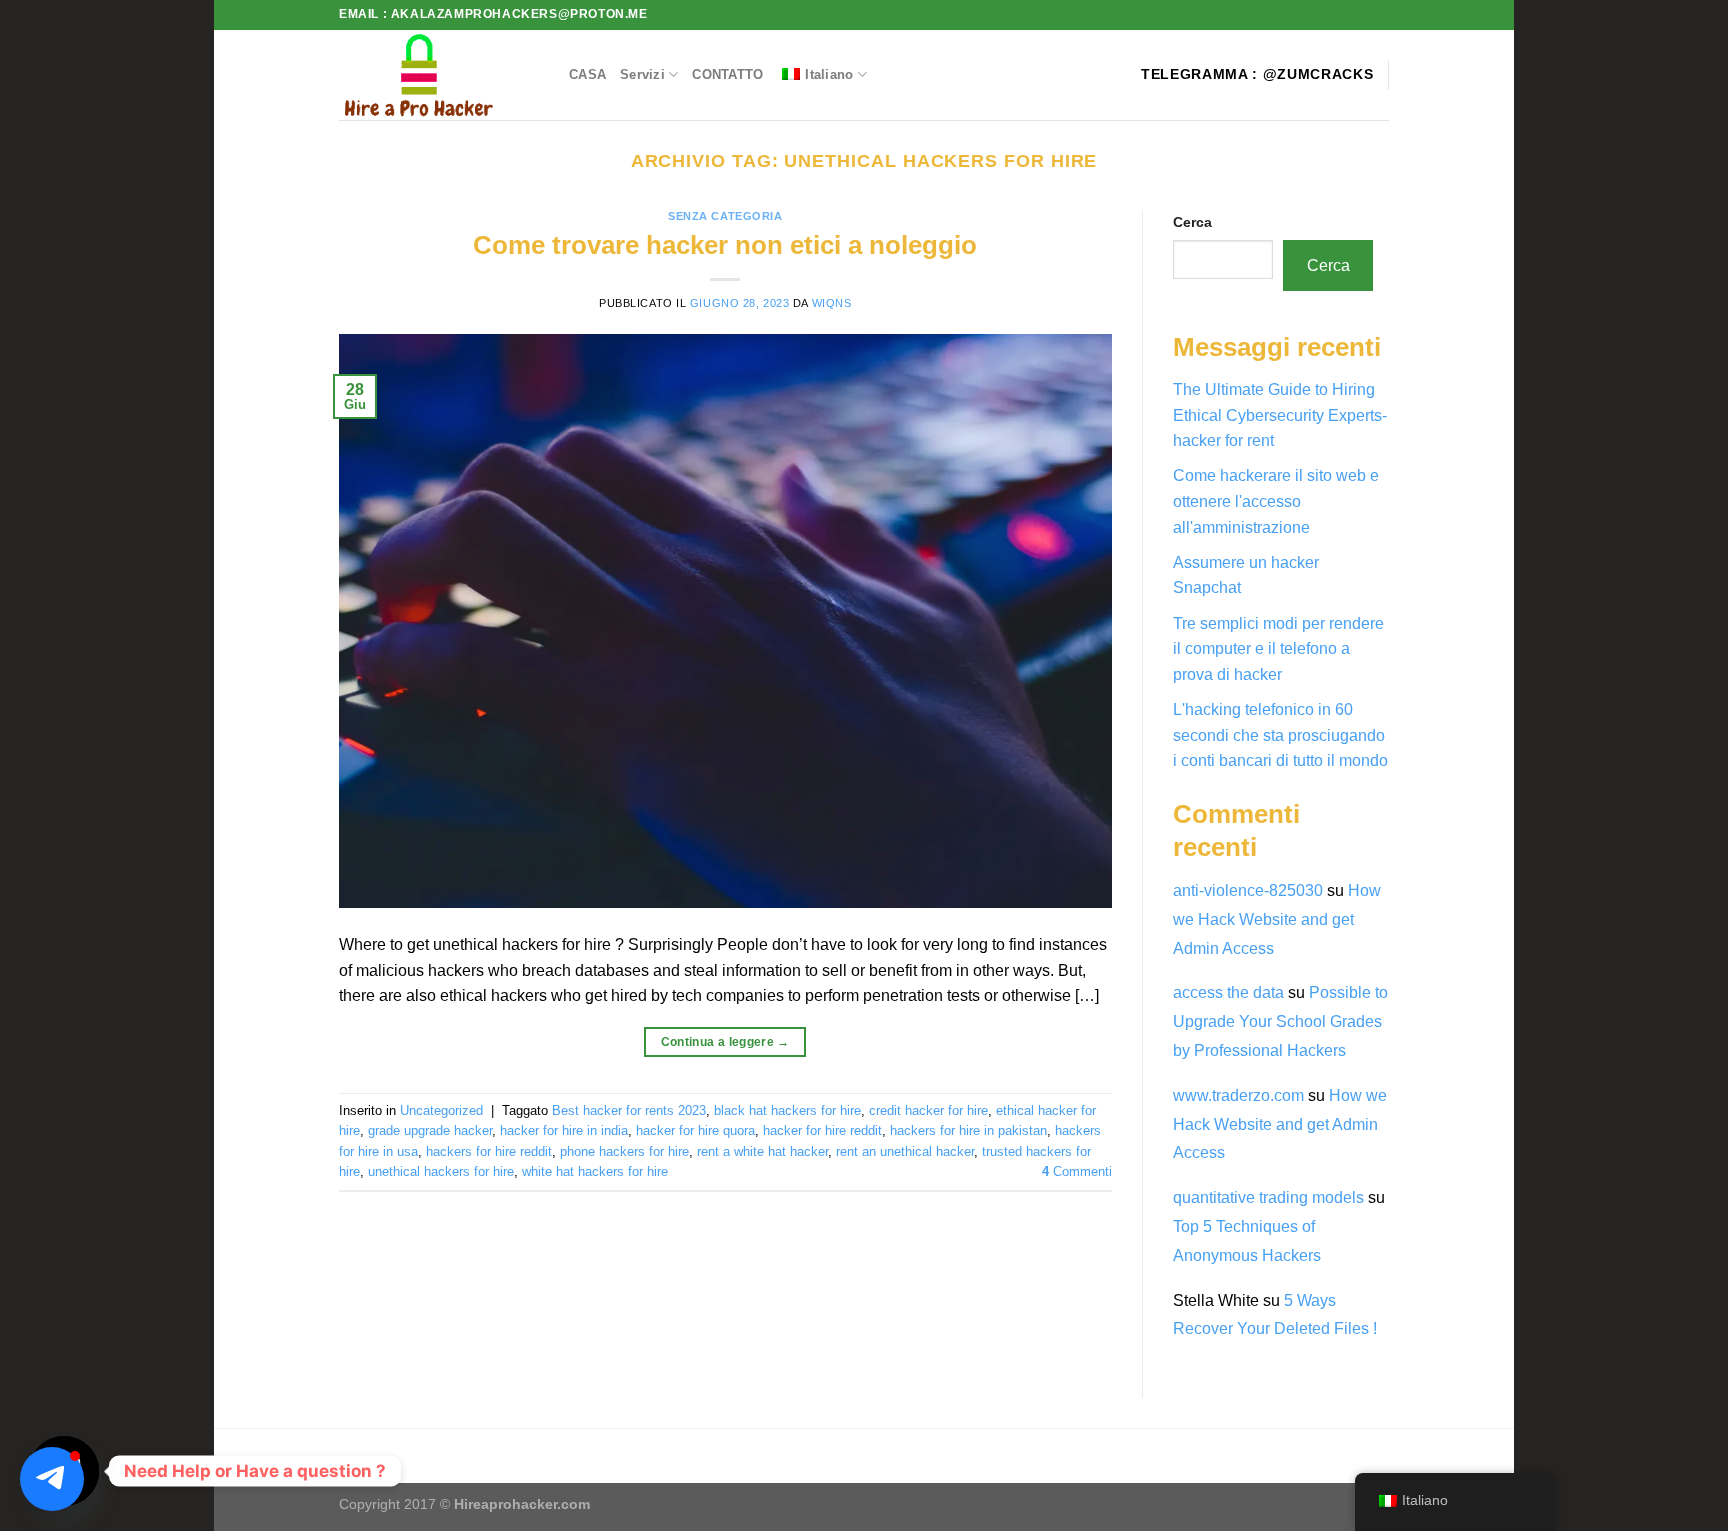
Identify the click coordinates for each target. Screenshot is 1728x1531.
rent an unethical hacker (905, 1151)
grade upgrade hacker (430, 1130)
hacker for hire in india (564, 1130)
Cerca (1192, 222)
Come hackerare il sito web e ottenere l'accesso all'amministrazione (1276, 501)
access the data (1228, 992)
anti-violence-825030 (1248, 890)
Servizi (642, 74)
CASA (587, 74)
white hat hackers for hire (595, 1171)
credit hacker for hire (928, 1110)
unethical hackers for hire (441, 1171)
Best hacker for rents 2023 (629, 1110)
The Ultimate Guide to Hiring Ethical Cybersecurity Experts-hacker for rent (1280, 415)
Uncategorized (441, 1110)
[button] (52, 1479)
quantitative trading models (1268, 1197)
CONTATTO (727, 74)
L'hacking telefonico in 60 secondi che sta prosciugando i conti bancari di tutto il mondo (1280, 735)
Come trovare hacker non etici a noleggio (725, 245)
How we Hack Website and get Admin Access (1277, 919)
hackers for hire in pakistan (968, 1130)
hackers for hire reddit (489, 1151)
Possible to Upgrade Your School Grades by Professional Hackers (1280, 1021)
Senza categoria (725, 216)
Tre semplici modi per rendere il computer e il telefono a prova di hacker (1278, 649)
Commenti (1077, 1171)
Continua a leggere (725, 1042)
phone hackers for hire (624, 1151)
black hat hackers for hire (787, 1110)
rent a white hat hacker (762, 1151)
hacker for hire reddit (822, 1130)
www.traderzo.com (1238, 1095)
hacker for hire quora (695, 1130)
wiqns (832, 303)
